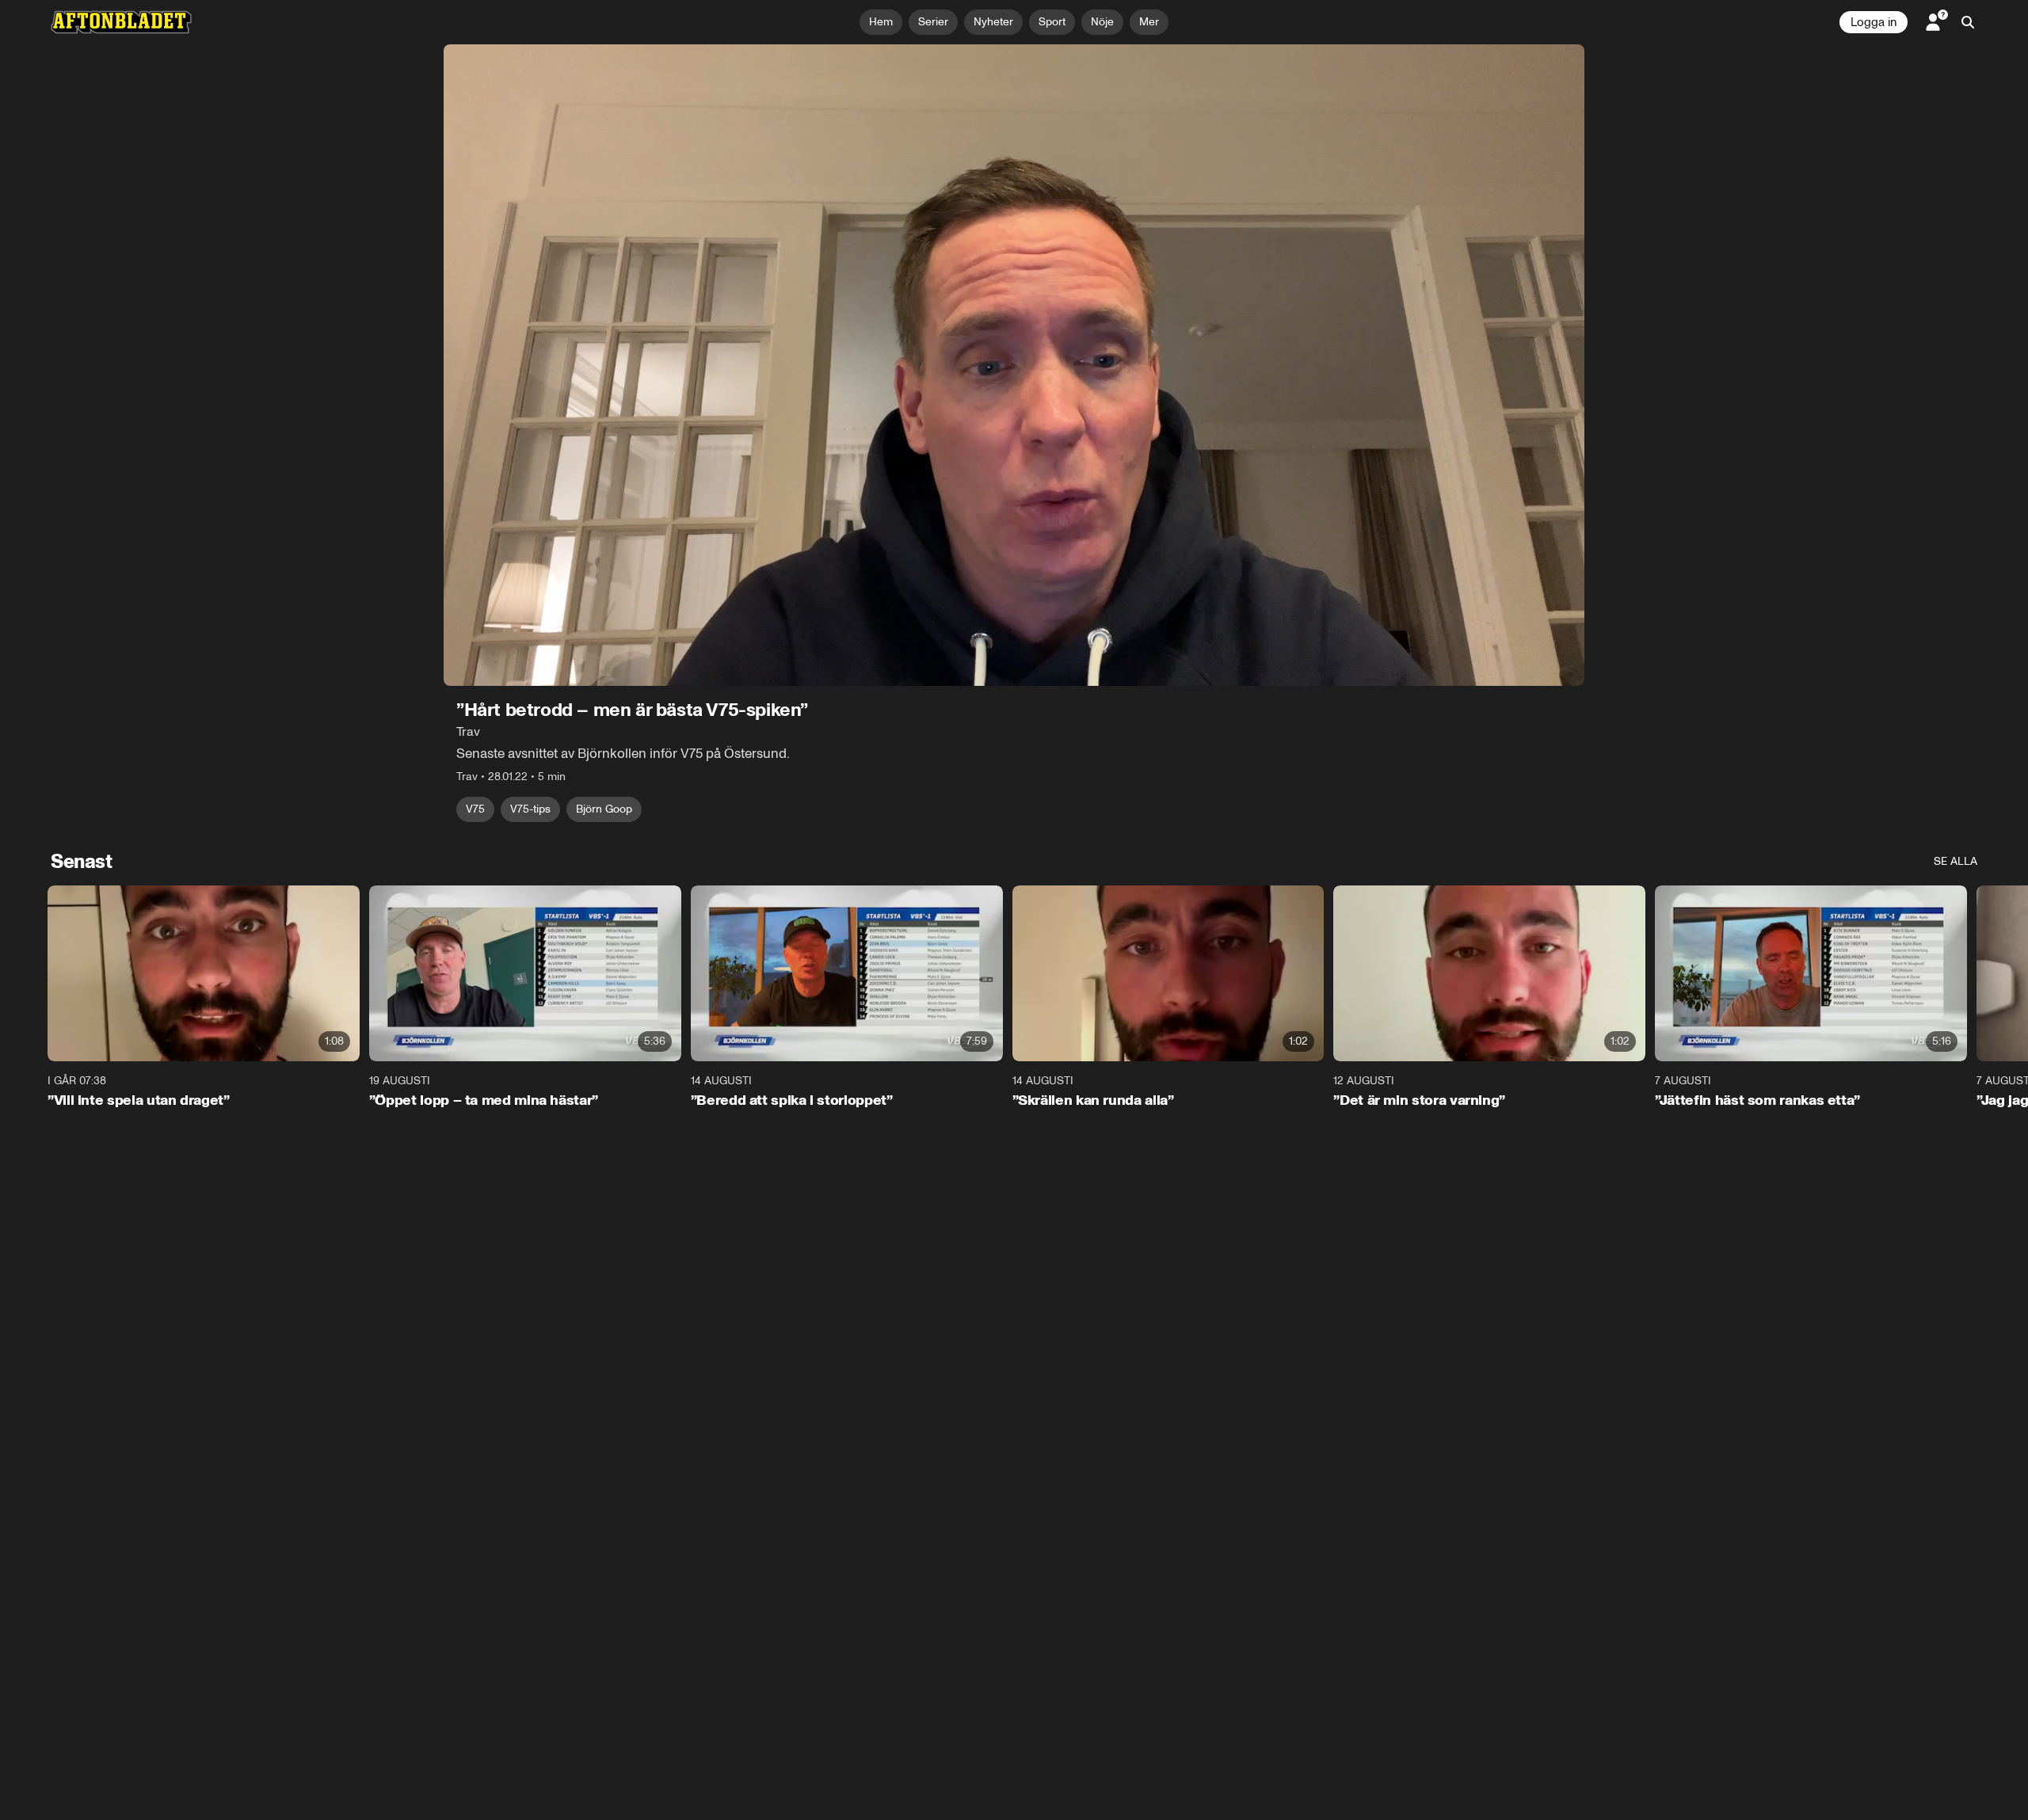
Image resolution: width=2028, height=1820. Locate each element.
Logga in (1874, 22)
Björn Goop (604, 809)
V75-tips (530, 809)
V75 (475, 809)
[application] (1014, 365)
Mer (1149, 22)
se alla (1956, 861)
